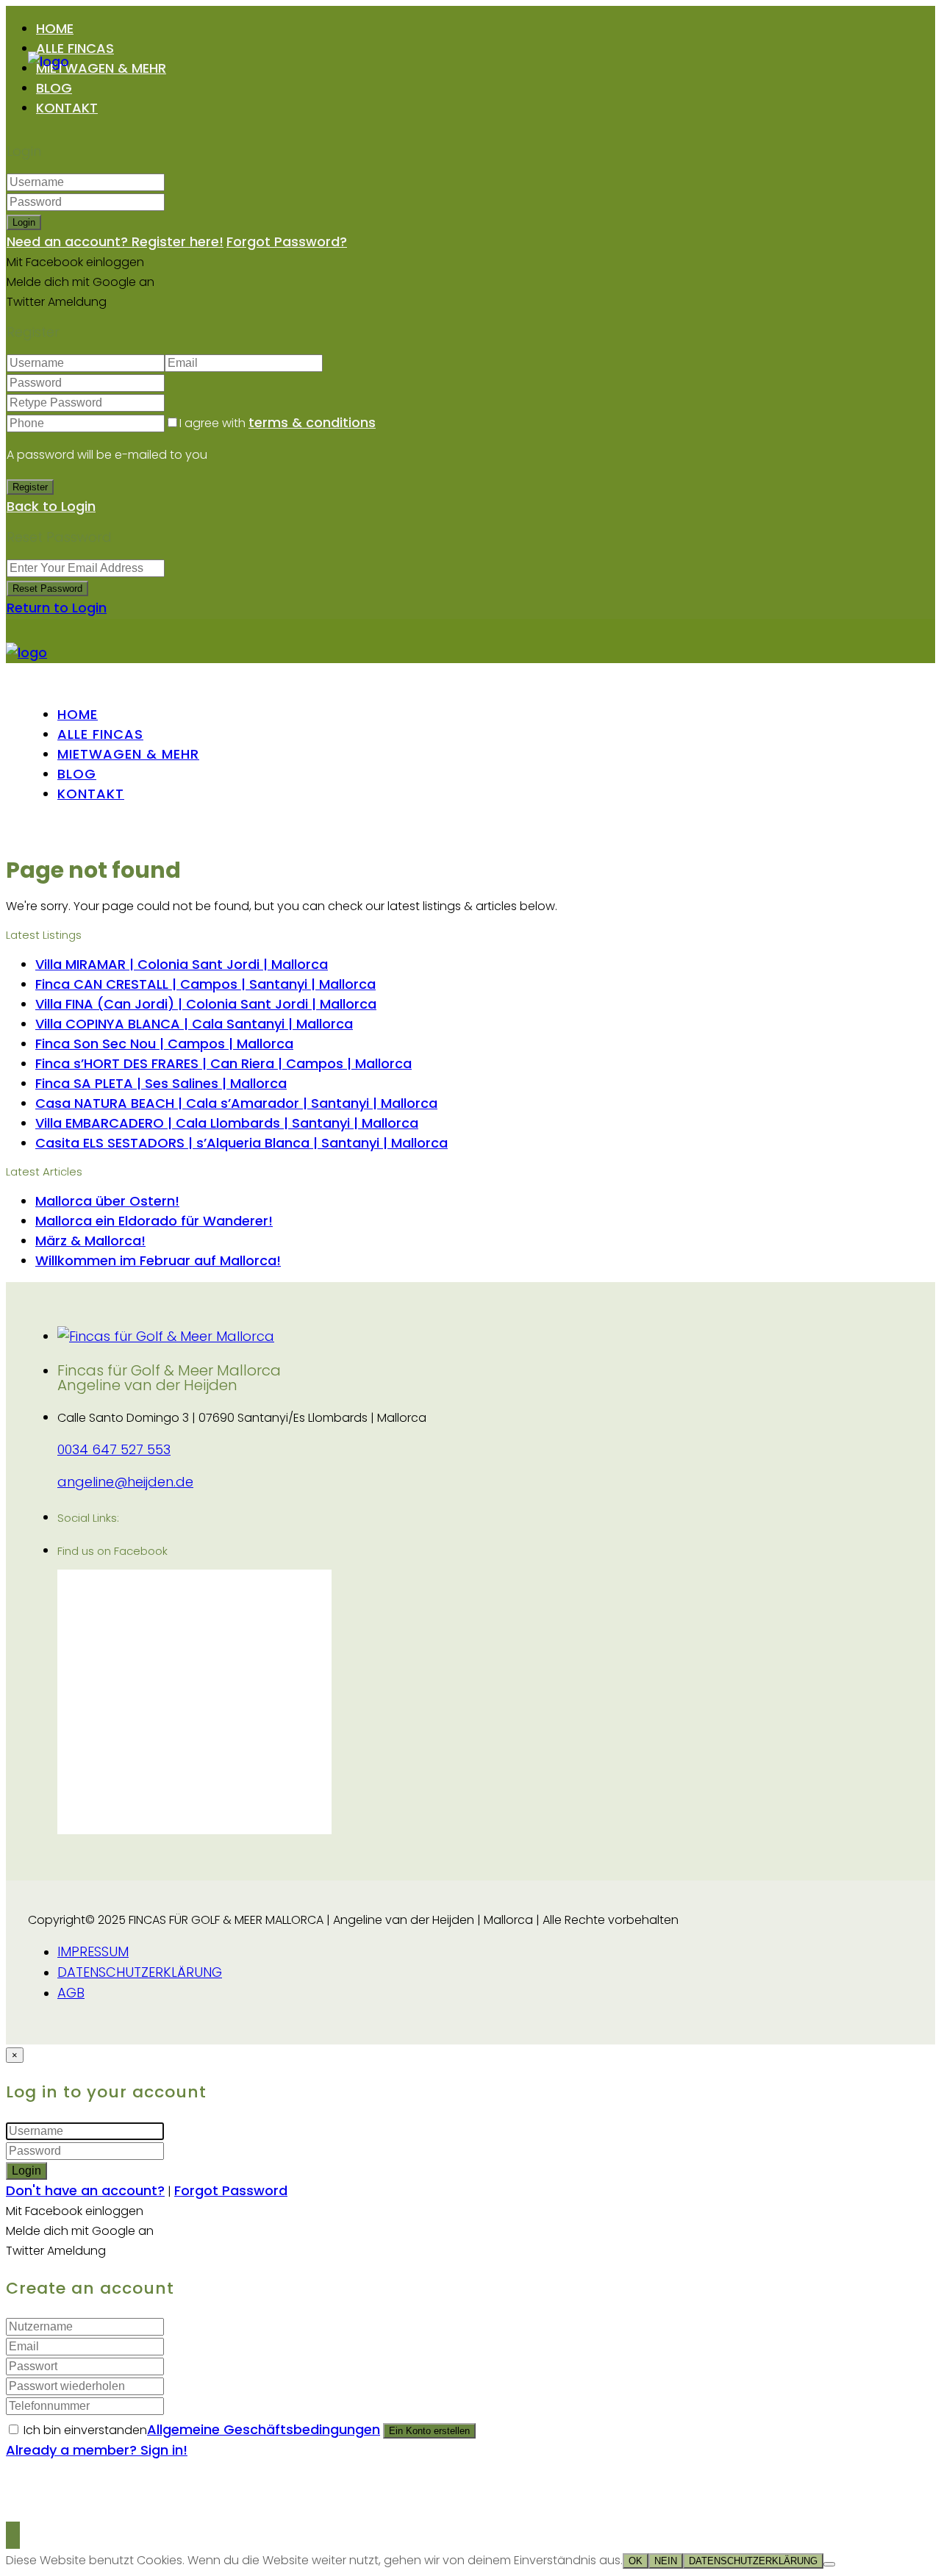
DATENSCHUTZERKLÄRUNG (140, 1972)
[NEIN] (829, 2564)
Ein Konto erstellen (429, 2431)
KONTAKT (67, 108)
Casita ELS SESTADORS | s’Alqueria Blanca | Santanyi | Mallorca (241, 1143)
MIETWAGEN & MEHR (101, 68)
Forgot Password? (287, 241)
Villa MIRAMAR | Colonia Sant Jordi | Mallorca (182, 964)
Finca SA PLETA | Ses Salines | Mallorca (161, 1083)
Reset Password (47, 588)
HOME (55, 28)
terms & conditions (312, 422)
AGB (71, 1993)
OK (636, 2561)
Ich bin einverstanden (202, 2430)
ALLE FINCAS (75, 48)
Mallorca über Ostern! (107, 1201)
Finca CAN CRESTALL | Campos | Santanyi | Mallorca (205, 984)
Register (30, 487)
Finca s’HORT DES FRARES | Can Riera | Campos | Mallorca (223, 1063)
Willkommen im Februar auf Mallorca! (158, 1260)
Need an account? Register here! (115, 241)
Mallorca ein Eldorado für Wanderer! (154, 1221)
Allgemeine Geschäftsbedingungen (264, 2429)
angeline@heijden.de (125, 1482)
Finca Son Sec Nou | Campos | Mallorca (164, 1044)
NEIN (666, 2561)
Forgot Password (231, 2190)
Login (24, 222)
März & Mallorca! (90, 1241)
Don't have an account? (85, 2190)
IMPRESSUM (93, 1951)
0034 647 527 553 (114, 1449)
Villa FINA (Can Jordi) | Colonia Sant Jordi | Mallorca (206, 1004)
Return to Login (57, 608)
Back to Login (51, 506)
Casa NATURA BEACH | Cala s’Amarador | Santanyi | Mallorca (236, 1103)
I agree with (278, 423)
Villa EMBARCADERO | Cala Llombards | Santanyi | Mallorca (227, 1123)
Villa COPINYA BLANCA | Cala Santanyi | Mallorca (194, 1024)
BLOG (54, 88)
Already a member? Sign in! (97, 2450)
